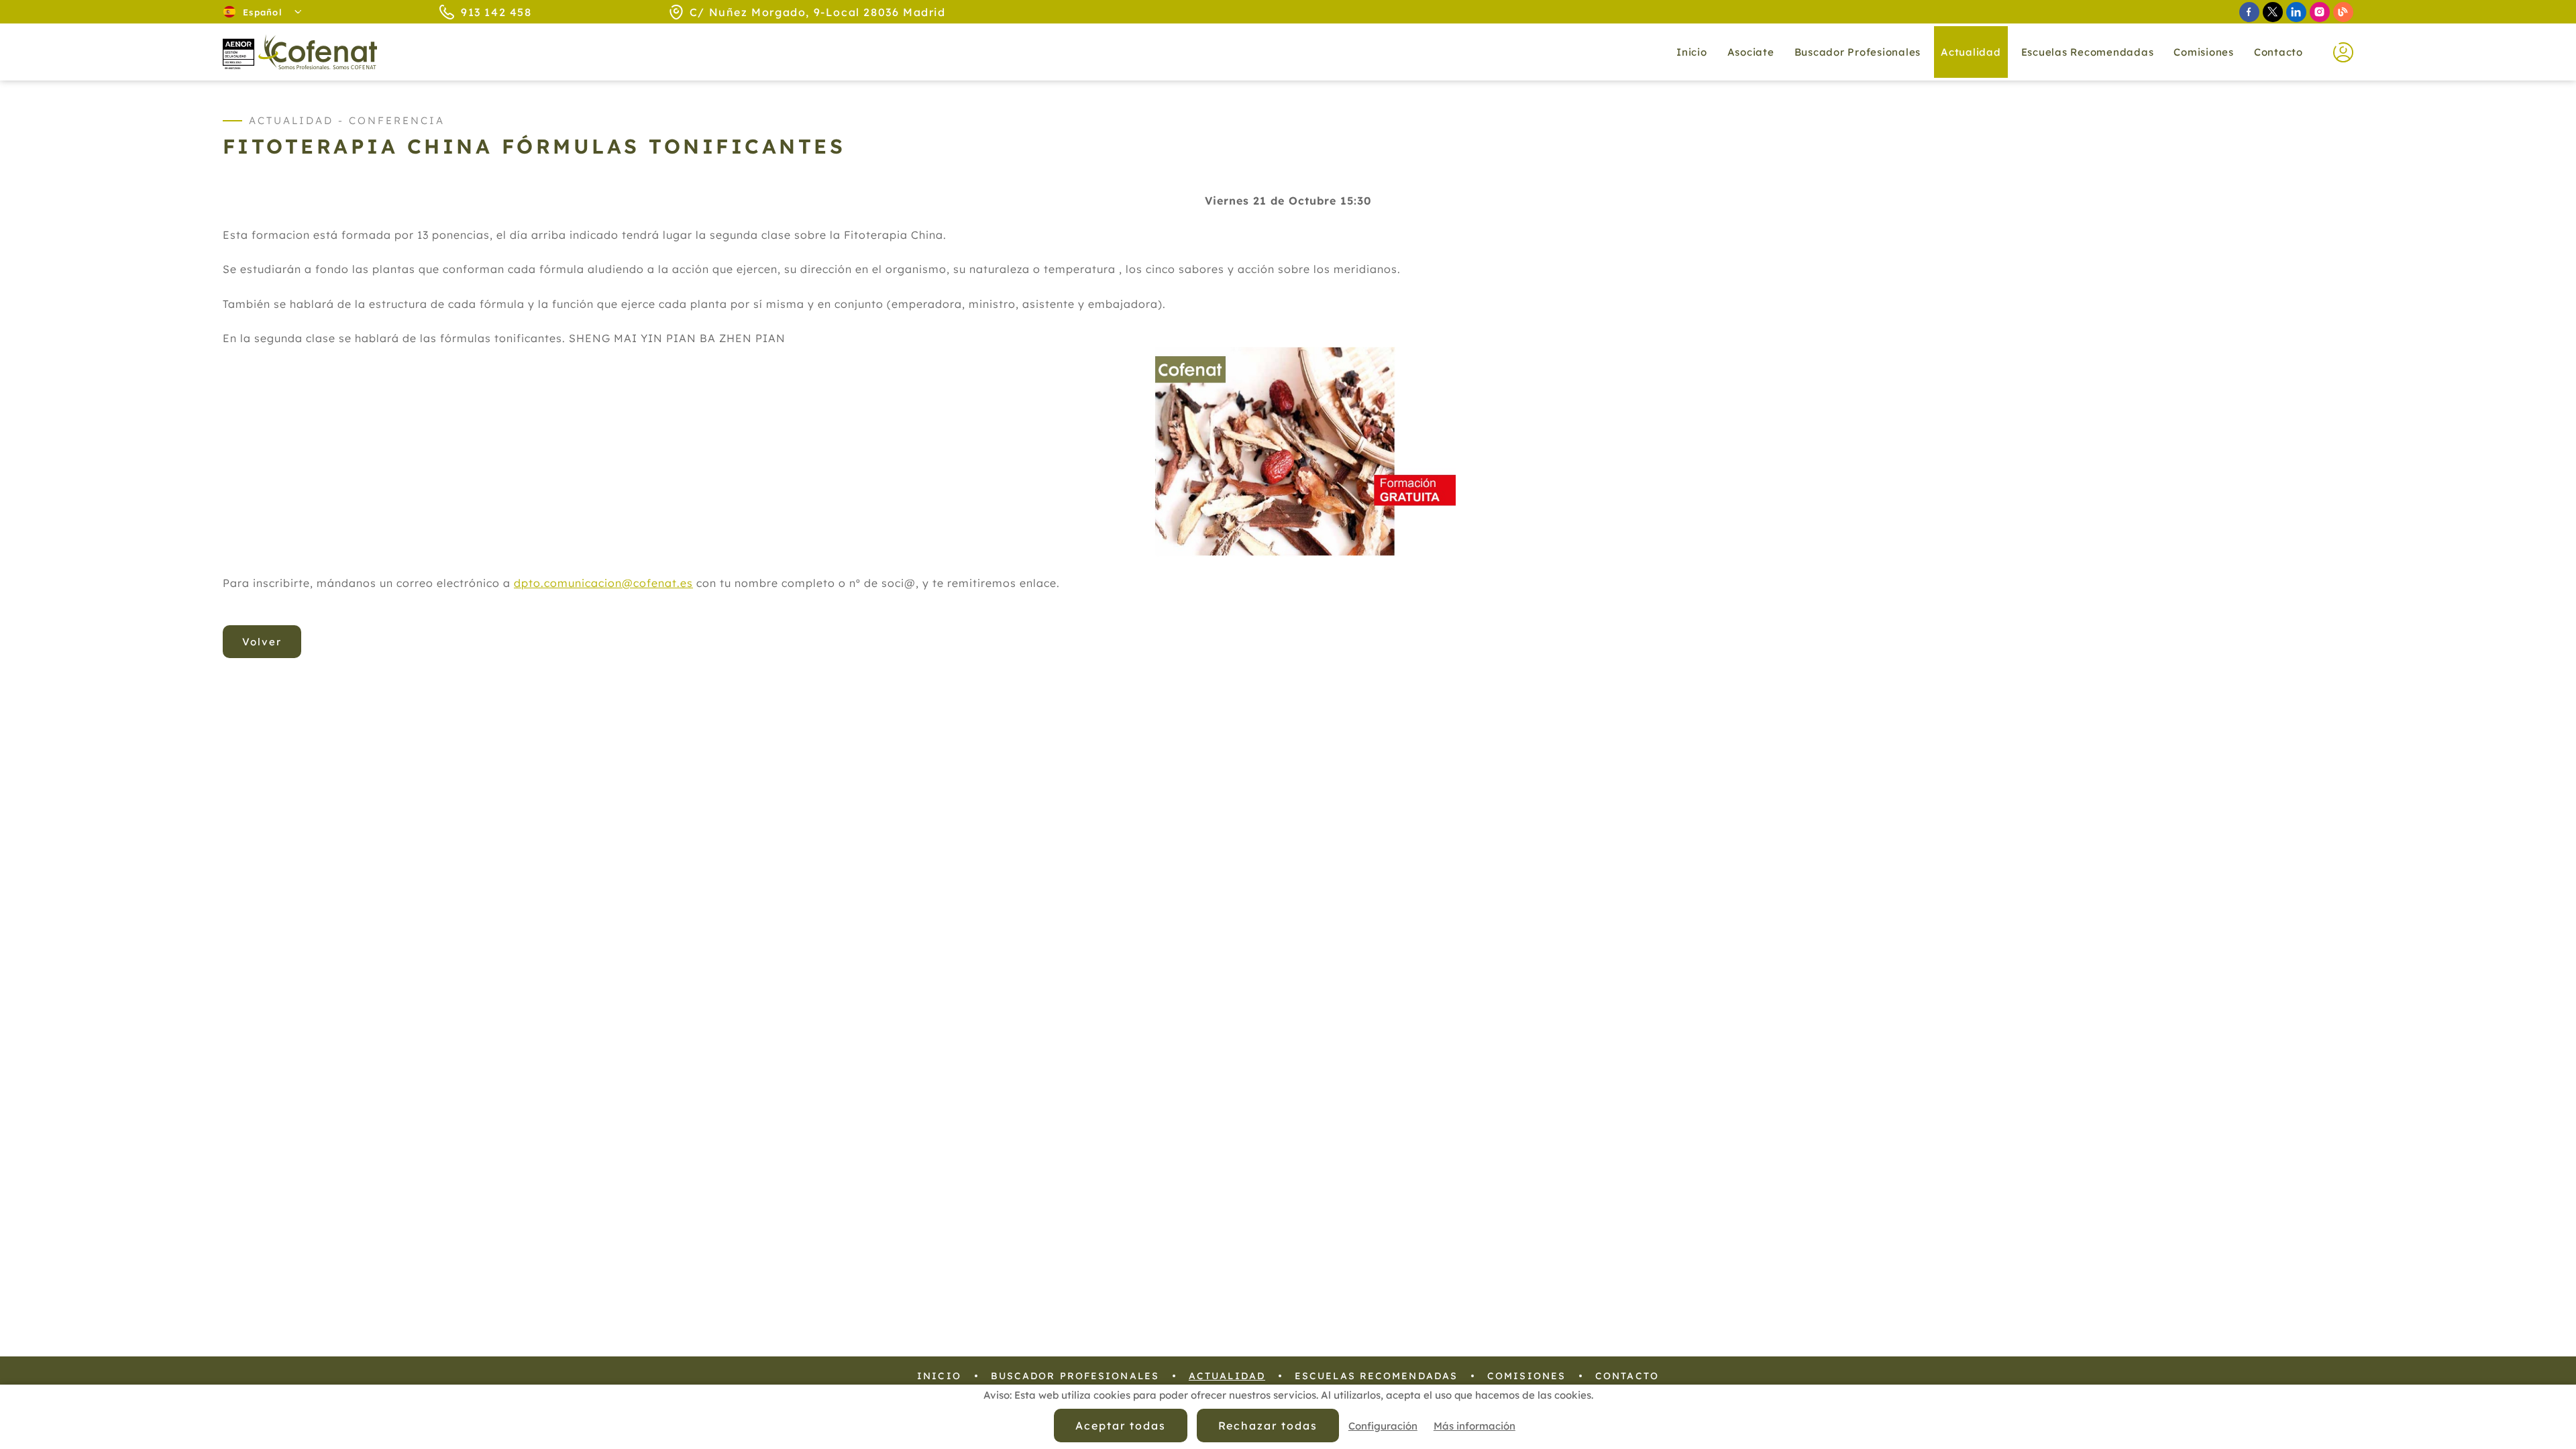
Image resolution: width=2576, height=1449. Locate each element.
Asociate (1751, 52)
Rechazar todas (1268, 1426)
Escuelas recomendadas (2088, 52)
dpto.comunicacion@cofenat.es (603, 583)
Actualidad (1227, 1376)
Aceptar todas (1120, 1426)
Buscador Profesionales (1858, 52)
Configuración (1383, 1426)
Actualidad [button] (1971, 52)
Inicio (1692, 52)
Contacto (2278, 52)
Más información (1474, 1426)
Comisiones (2204, 52)
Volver (262, 642)
